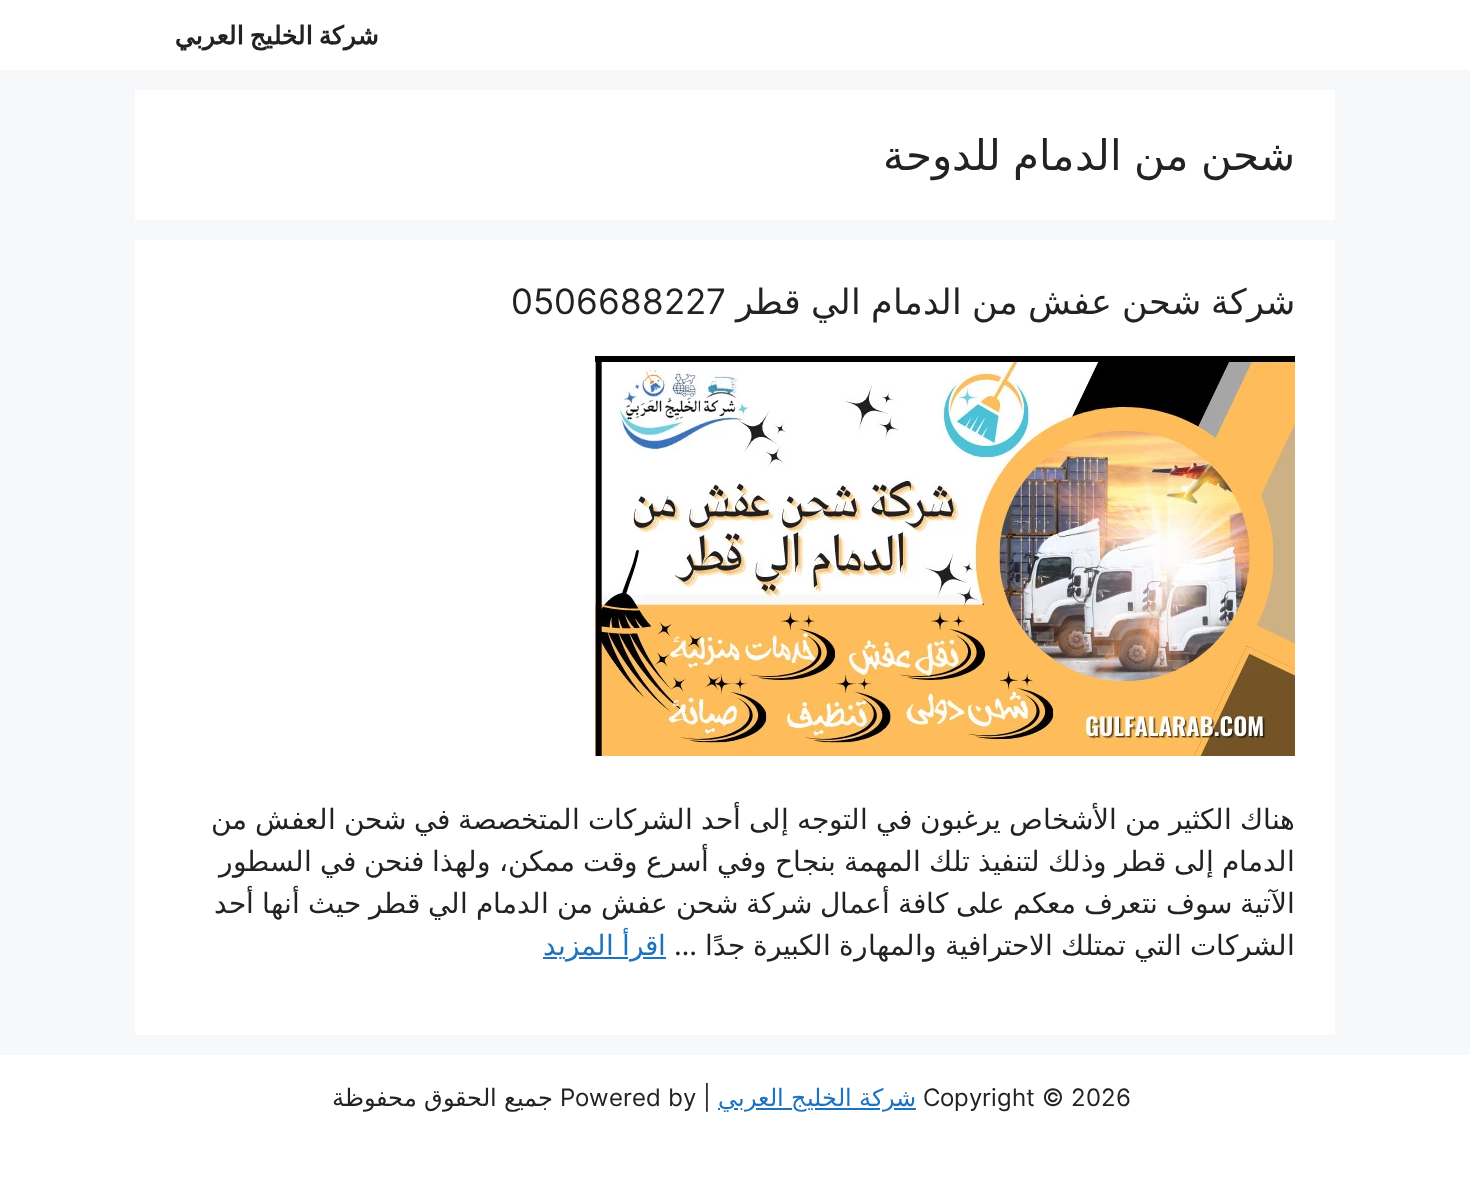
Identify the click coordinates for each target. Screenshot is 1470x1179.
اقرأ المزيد (604, 945)
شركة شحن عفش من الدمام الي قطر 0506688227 (903, 301)
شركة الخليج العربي (277, 35)
